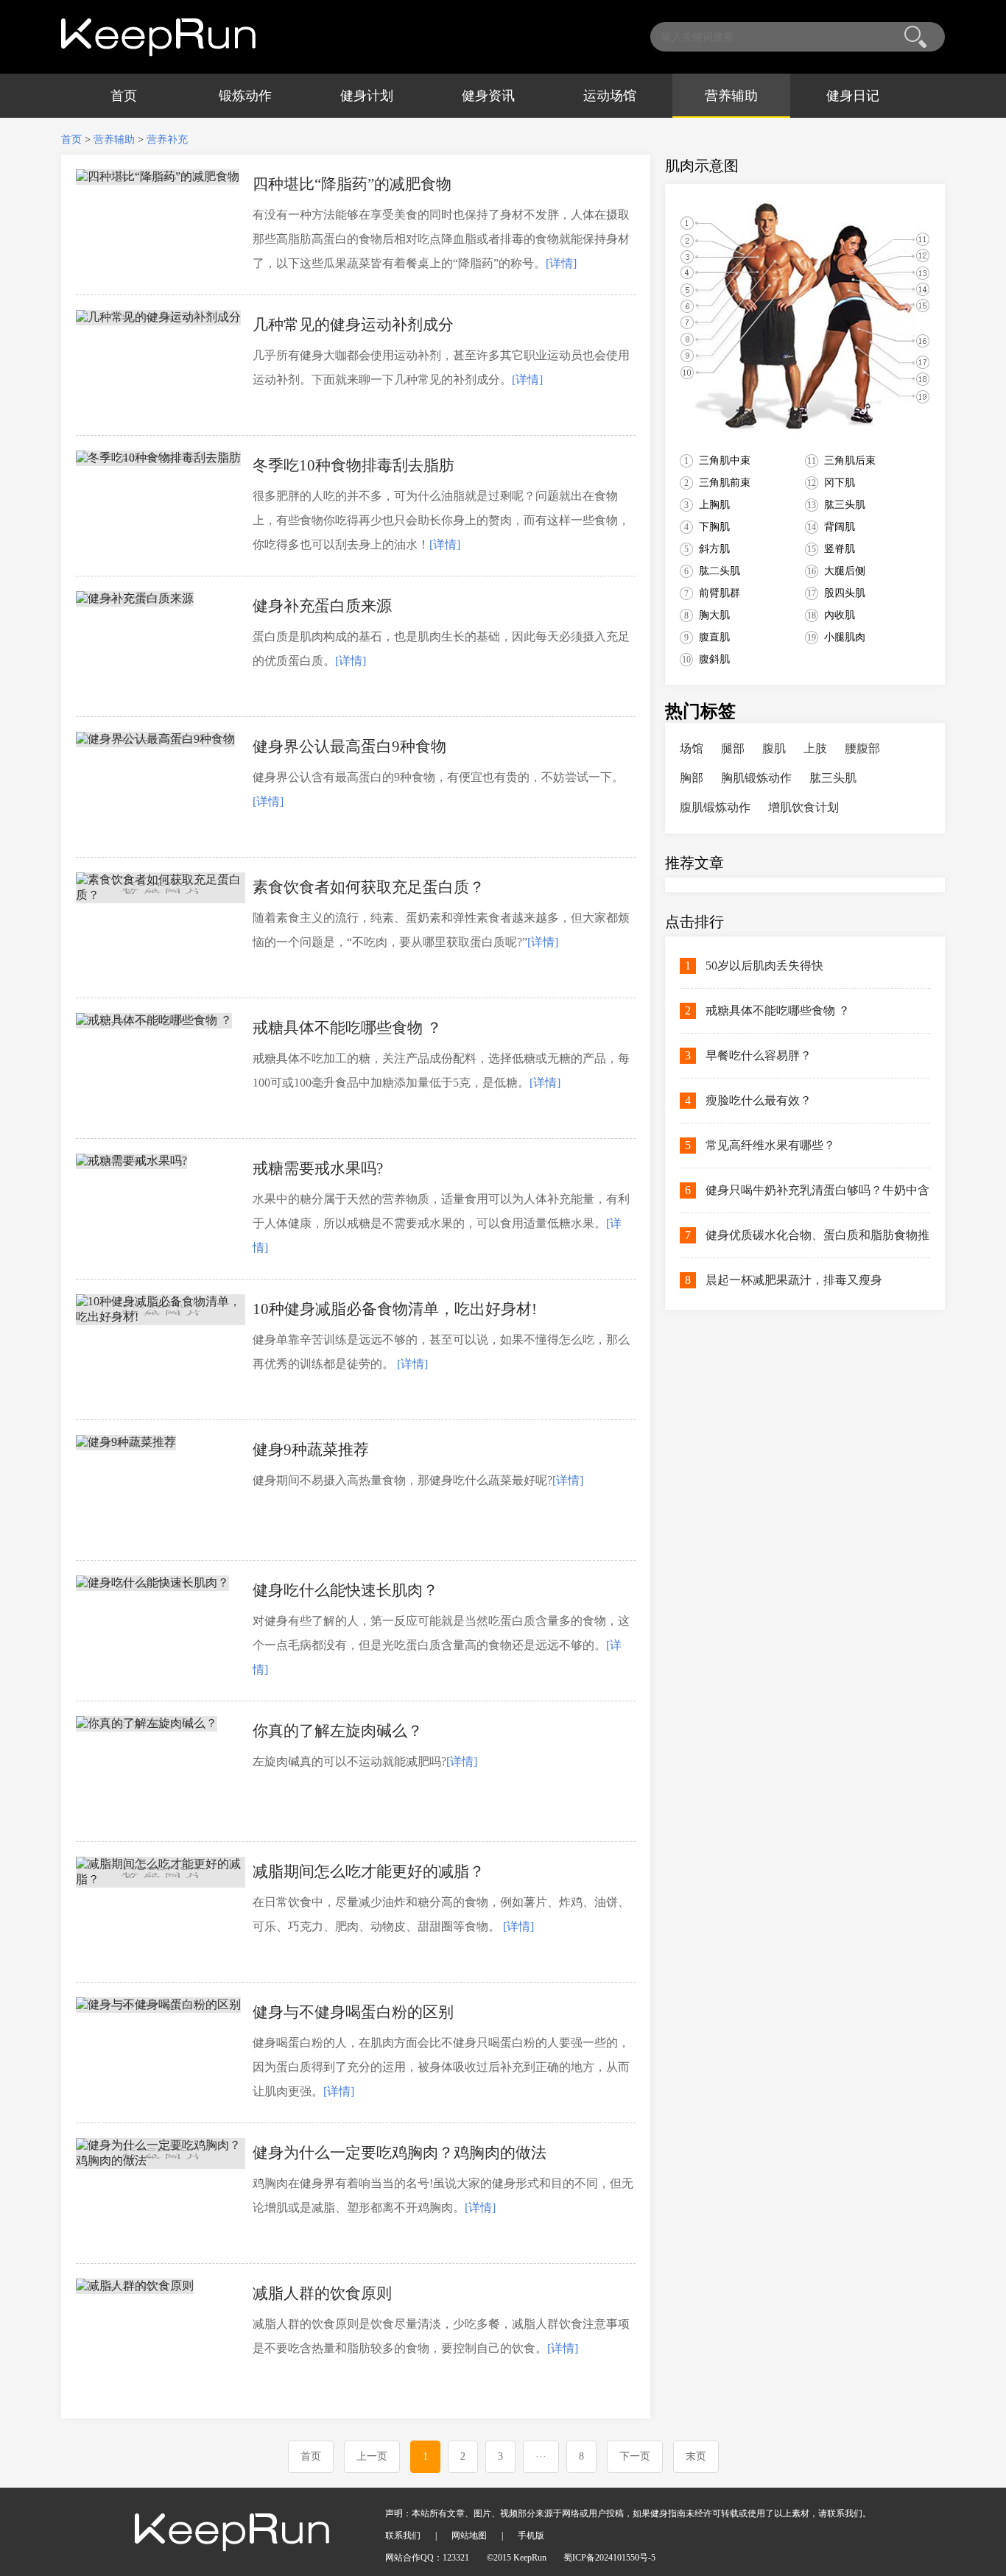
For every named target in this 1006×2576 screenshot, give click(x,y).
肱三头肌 (845, 505)
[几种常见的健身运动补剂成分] (158, 317)
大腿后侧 (845, 571)
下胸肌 (714, 527)
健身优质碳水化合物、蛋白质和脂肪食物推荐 (817, 1243)
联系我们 (403, 2536)
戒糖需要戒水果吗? (318, 1168)
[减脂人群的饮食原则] (135, 2286)
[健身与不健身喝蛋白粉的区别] (158, 2004)
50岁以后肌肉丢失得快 (764, 966)
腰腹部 (862, 748)
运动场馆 (610, 96)
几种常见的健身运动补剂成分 (353, 325)
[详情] (561, 263)
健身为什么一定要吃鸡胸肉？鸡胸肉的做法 (400, 2153)
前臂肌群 (720, 593)
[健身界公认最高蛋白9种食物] (155, 739)
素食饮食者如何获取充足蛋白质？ (369, 887)
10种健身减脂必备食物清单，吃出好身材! (395, 1309)
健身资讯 (488, 96)
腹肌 (774, 748)
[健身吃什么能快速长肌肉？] (152, 1582)
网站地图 (469, 2536)
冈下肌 (840, 483)
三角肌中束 (725, 460)
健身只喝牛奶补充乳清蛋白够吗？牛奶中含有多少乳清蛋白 (817, 1198)
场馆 (692, 748)
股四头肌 (845, 593)
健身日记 (853, 96)
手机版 (531, 2536)
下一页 (635, 2456)
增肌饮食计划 (803, 807)
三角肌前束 (725, 483)
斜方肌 (714, 549)
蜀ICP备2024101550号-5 (609, 2558)
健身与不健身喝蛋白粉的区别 (353, 2012)
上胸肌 (714, 505)
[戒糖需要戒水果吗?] (131, 1161)
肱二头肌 (720, 571)
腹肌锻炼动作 (715, 807)
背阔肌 (840, 527)
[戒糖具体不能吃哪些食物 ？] (154, 1020)
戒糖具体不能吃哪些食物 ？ (347, 1028)
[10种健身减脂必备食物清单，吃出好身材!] (161, 1317)
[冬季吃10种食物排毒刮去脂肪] (158, 458)
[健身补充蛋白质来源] (135, 598)
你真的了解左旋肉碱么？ (338, 1731)
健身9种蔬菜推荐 (311, 1450)
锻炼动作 (245, 96)
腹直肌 (714, 637)
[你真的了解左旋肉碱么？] (147, 1723)
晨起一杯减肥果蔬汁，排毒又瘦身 (794, 1280)
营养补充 (167, 140)
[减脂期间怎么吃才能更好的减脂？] (161, 1879)
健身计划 (367, 96)
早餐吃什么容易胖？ (759, 1055)
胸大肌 (714, 615)
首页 (124, 96)
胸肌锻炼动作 (756, 778)
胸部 (692, 778)
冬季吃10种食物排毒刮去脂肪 (353, 465)
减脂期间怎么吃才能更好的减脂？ (369, 1871)
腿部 (733, 748)
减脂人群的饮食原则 (322, 2293)
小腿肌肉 (845, 637)
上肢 (815, 748)
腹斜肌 (714, 659)
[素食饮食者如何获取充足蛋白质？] (161, 895)
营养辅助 (731, 96)
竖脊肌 (840, 549)
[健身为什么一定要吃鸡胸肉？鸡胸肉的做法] (161, 2160)
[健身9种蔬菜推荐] (126, 1442)
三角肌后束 (850, 460)
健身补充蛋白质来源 (322, 606)
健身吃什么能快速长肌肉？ (345, 1590)
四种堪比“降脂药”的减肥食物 (352, 184)
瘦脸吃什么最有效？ (759, 1100)
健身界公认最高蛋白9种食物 (349, 747)
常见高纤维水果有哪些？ (770, 1145)
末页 (696, 2456)
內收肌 (840, 615)
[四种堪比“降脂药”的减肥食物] (158, 176)
